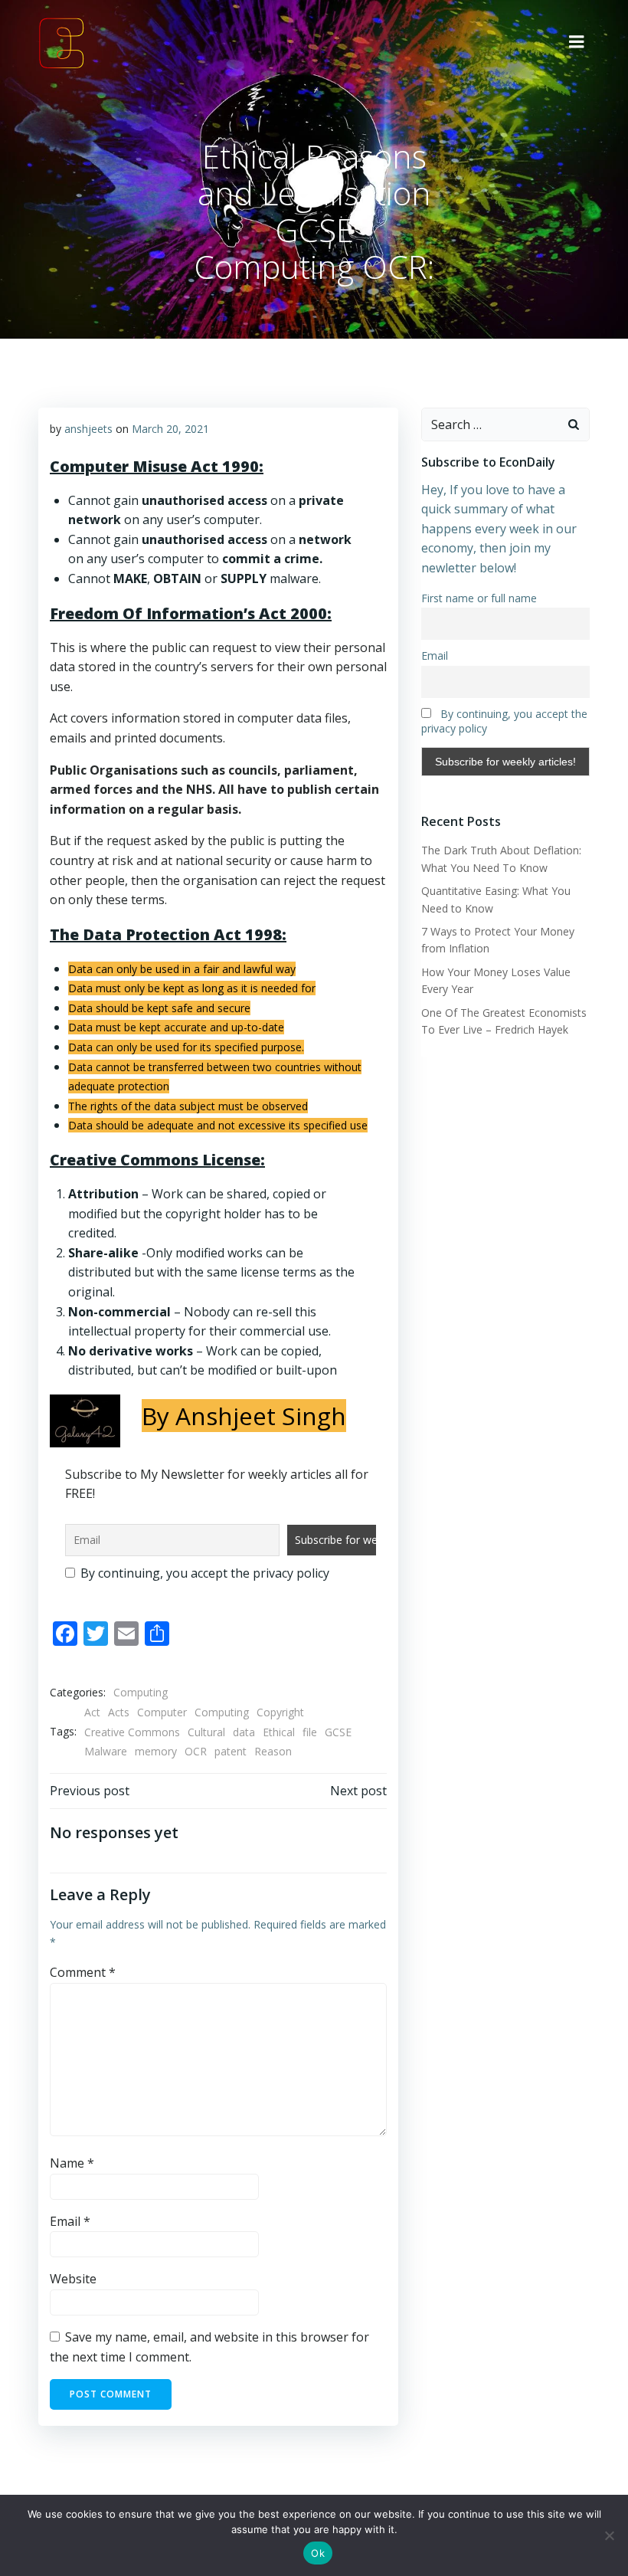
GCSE (338, 1732)
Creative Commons (132, 1732)
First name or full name (479, 598)
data (244, 1732)
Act (92, 1712)
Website (73, 2279)
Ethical (279, 1732)
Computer (162, 1712)
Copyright (280, 1712)
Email (70, 2221)
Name (72, 2163)
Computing (141, 1692)
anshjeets (88, 429)
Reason (273, 1751)
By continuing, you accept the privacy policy (203, 1573)
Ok (318, 2553)
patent (231, 1751)
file (310, 1732)
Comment (83, 1972)
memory (156, 1751)
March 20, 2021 (170, 429)
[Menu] (577, 42)
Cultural (206, 1732)
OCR (196, 1751)
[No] (609, 2535)
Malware (106, 1751)
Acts (119, 1712)
